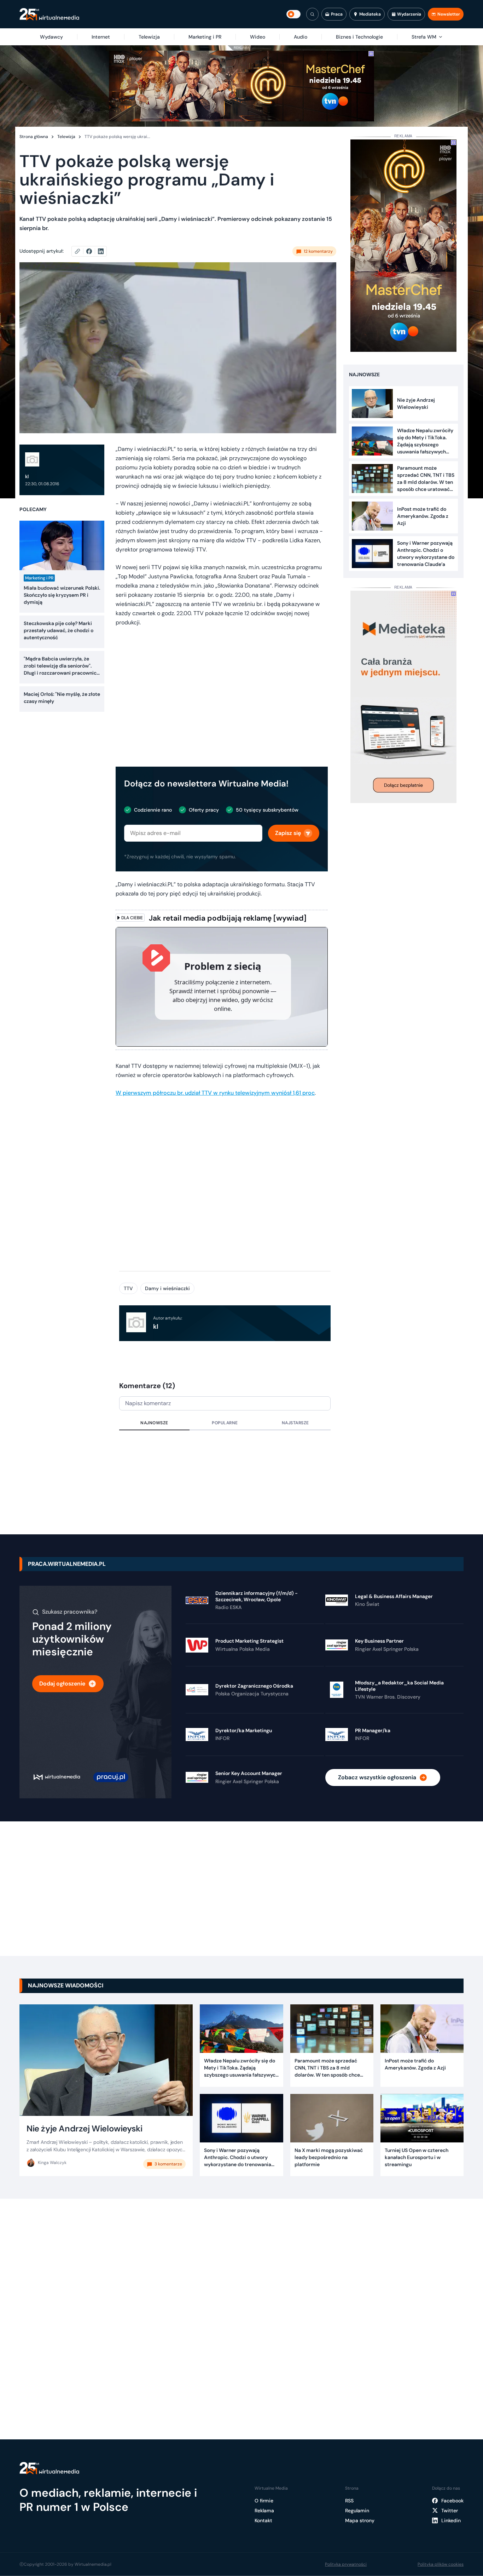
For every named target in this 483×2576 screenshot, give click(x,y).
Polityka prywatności (346, 2564)
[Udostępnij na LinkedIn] (101, 251)
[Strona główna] (49, 14)
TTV (128, 1288)
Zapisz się (288, 833)
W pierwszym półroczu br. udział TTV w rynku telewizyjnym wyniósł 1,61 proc (215, 1093)
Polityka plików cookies (441, 2564)
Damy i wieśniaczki (167, 1288)
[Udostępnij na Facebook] (92, 251)
